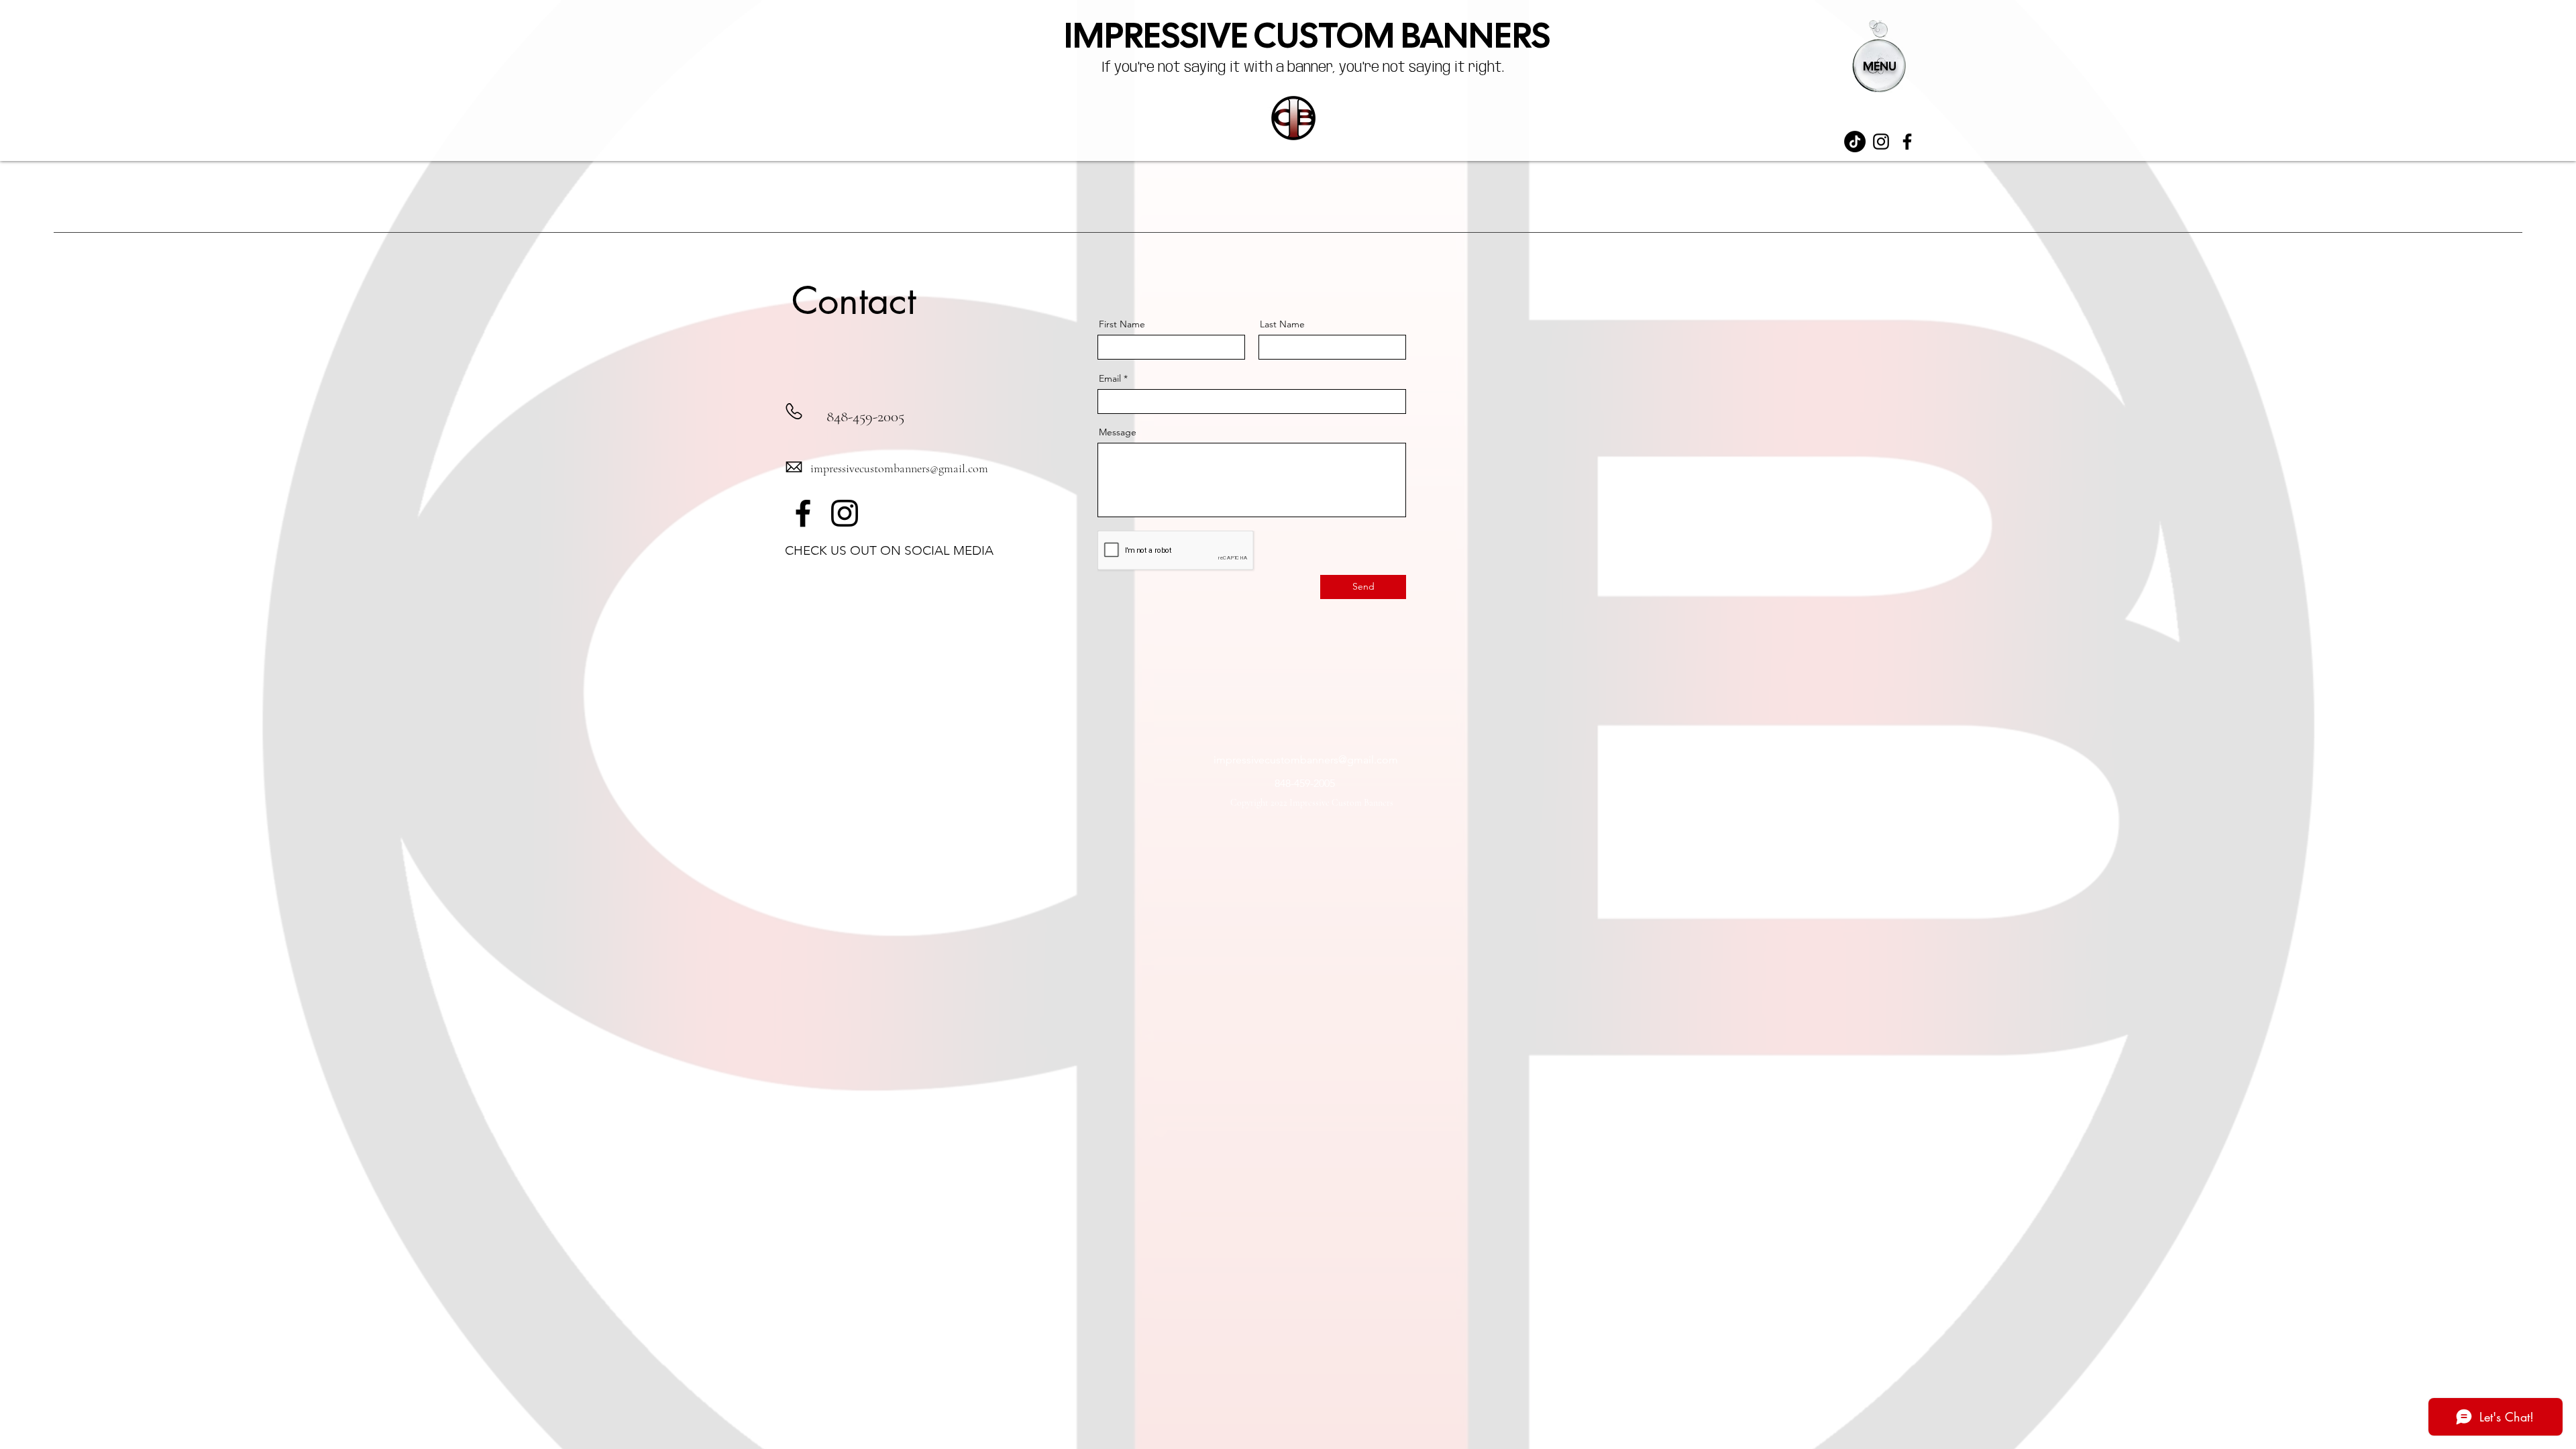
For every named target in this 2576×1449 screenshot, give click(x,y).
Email (1110, 378)
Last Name (1282, 324)
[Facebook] (1907, 142)
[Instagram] (1881, 142)
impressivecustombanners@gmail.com (899, 468)
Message (1118, 432)
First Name (1122, 324)
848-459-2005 (865, 417)
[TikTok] (1855, 142)
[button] (1878, 56)
